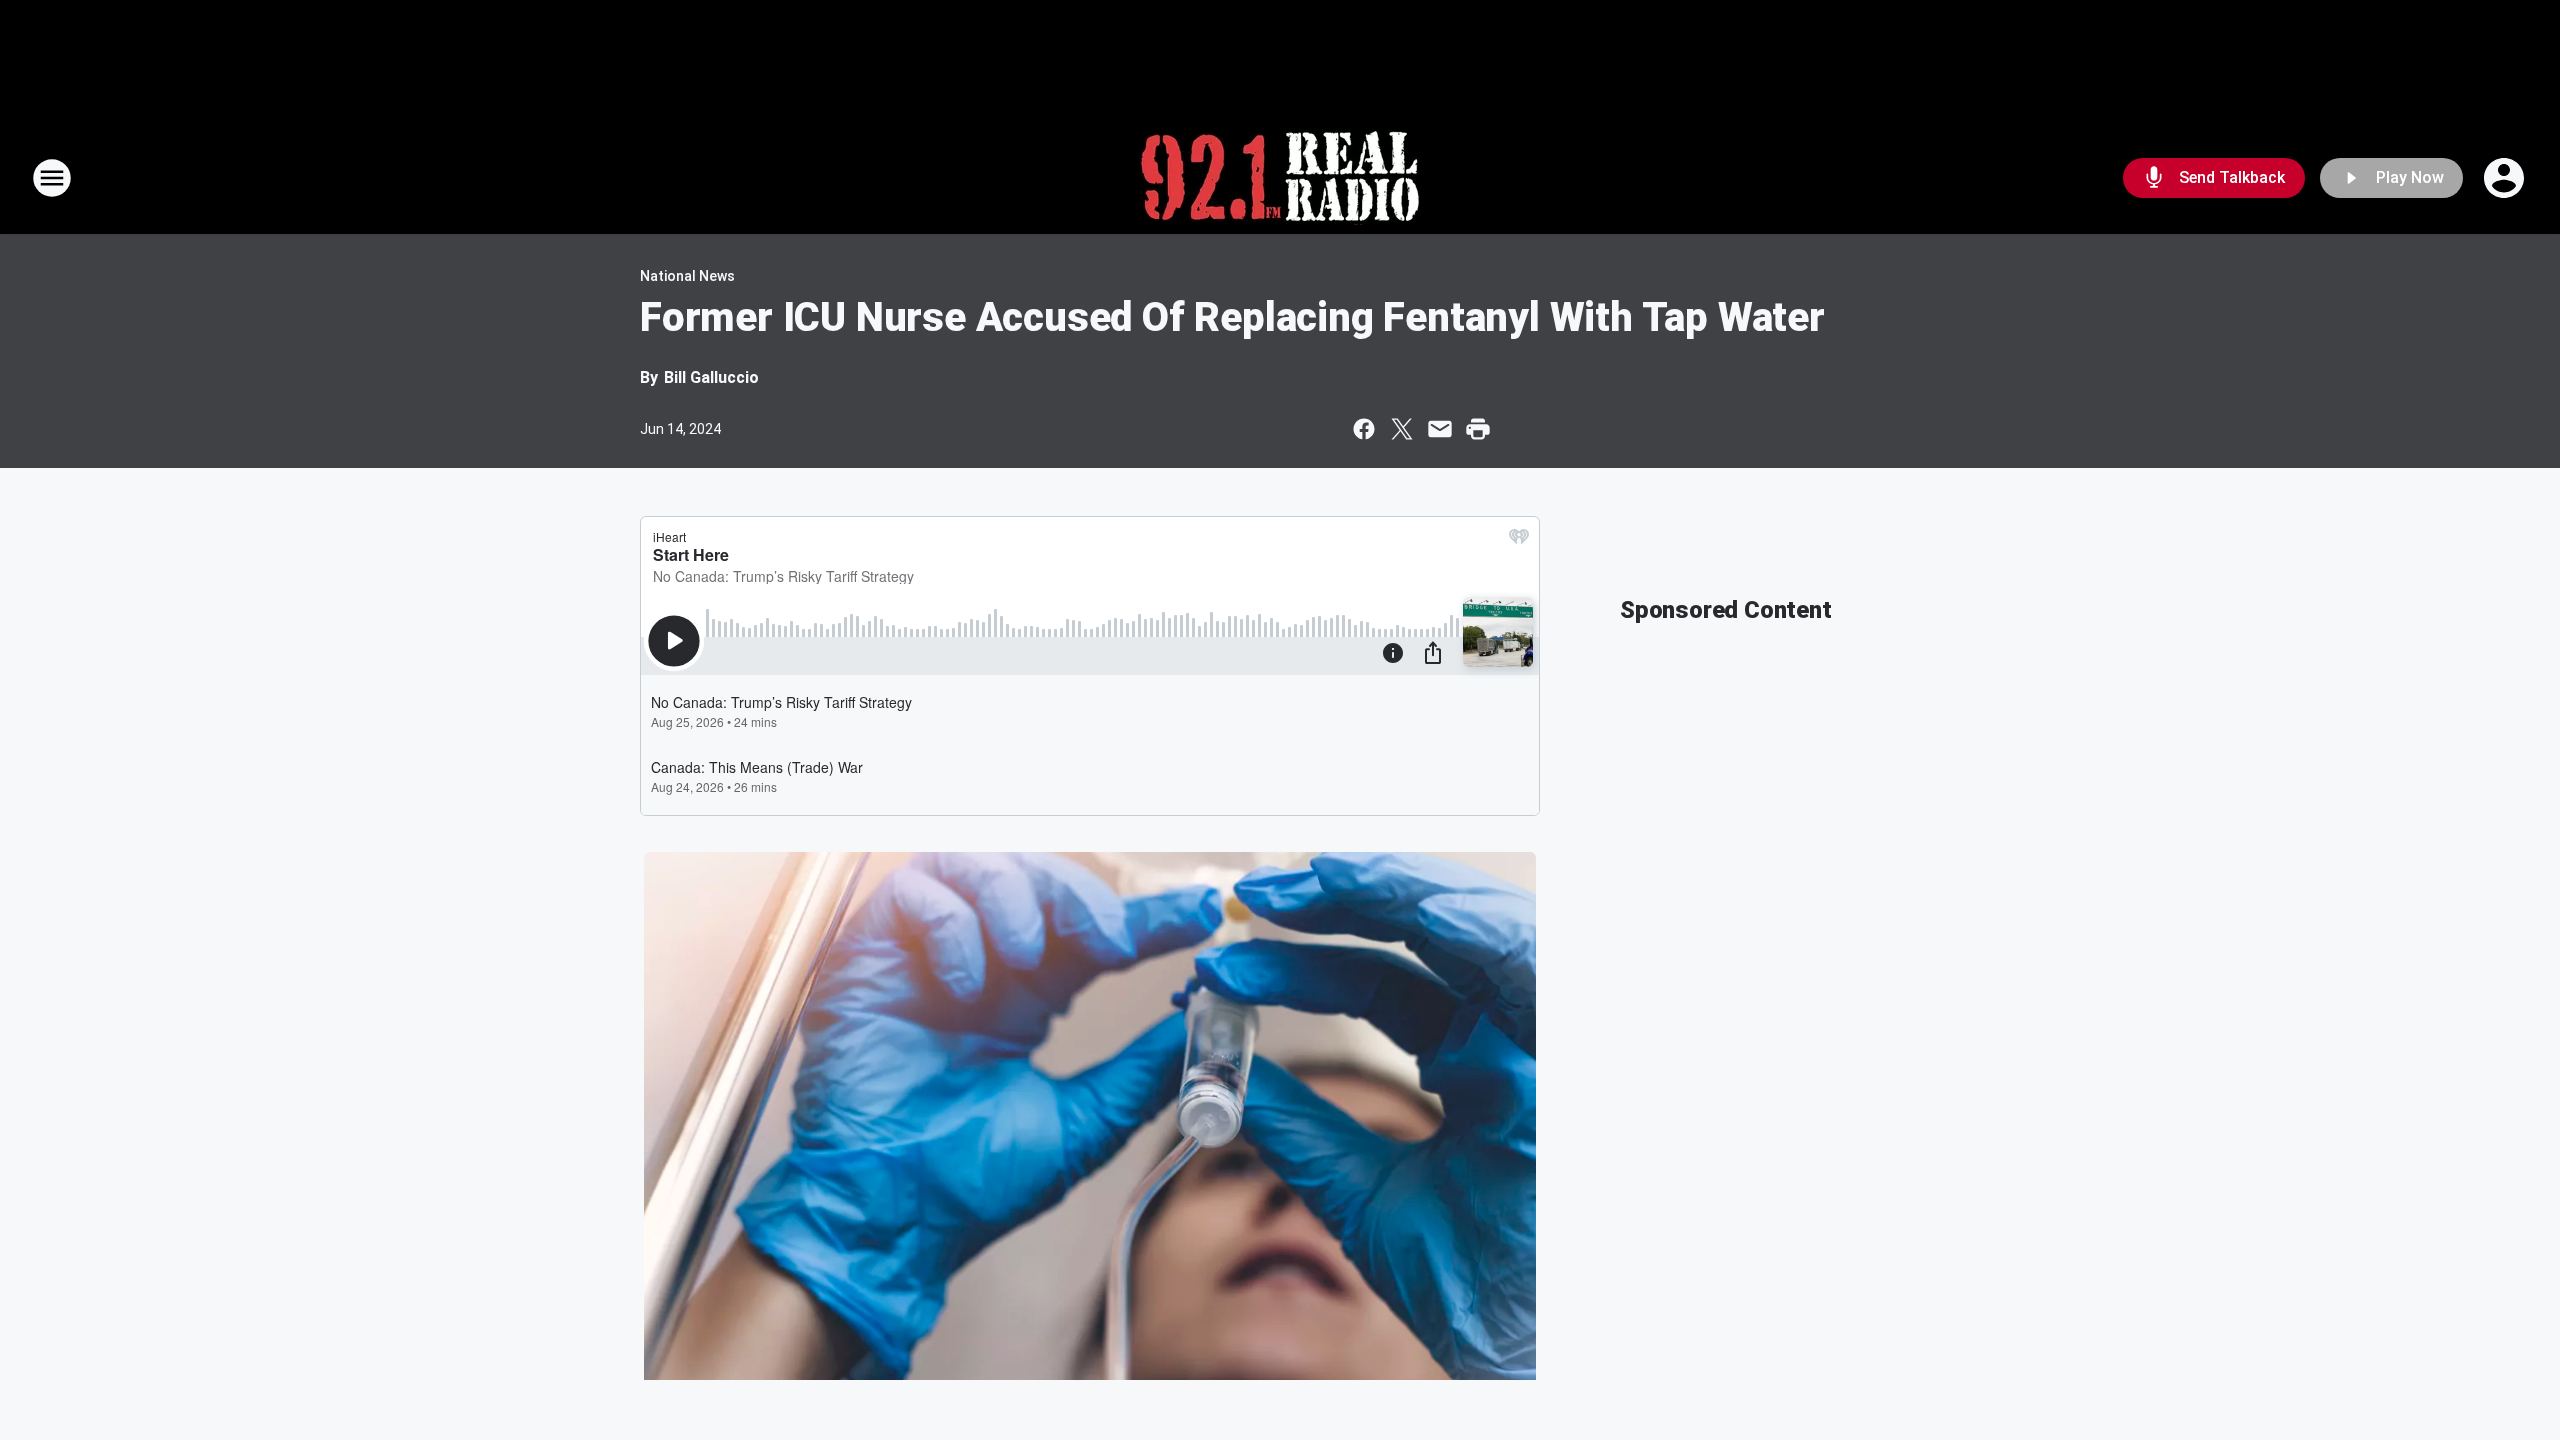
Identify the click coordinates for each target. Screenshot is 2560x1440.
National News (687, 276)
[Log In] (2506, 178)
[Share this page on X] (1402, 429)
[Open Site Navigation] (52, 178)
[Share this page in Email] (1440, 429)
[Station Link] (1280, 178)
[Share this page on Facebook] (1364, 429)
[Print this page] (1478, 429)
